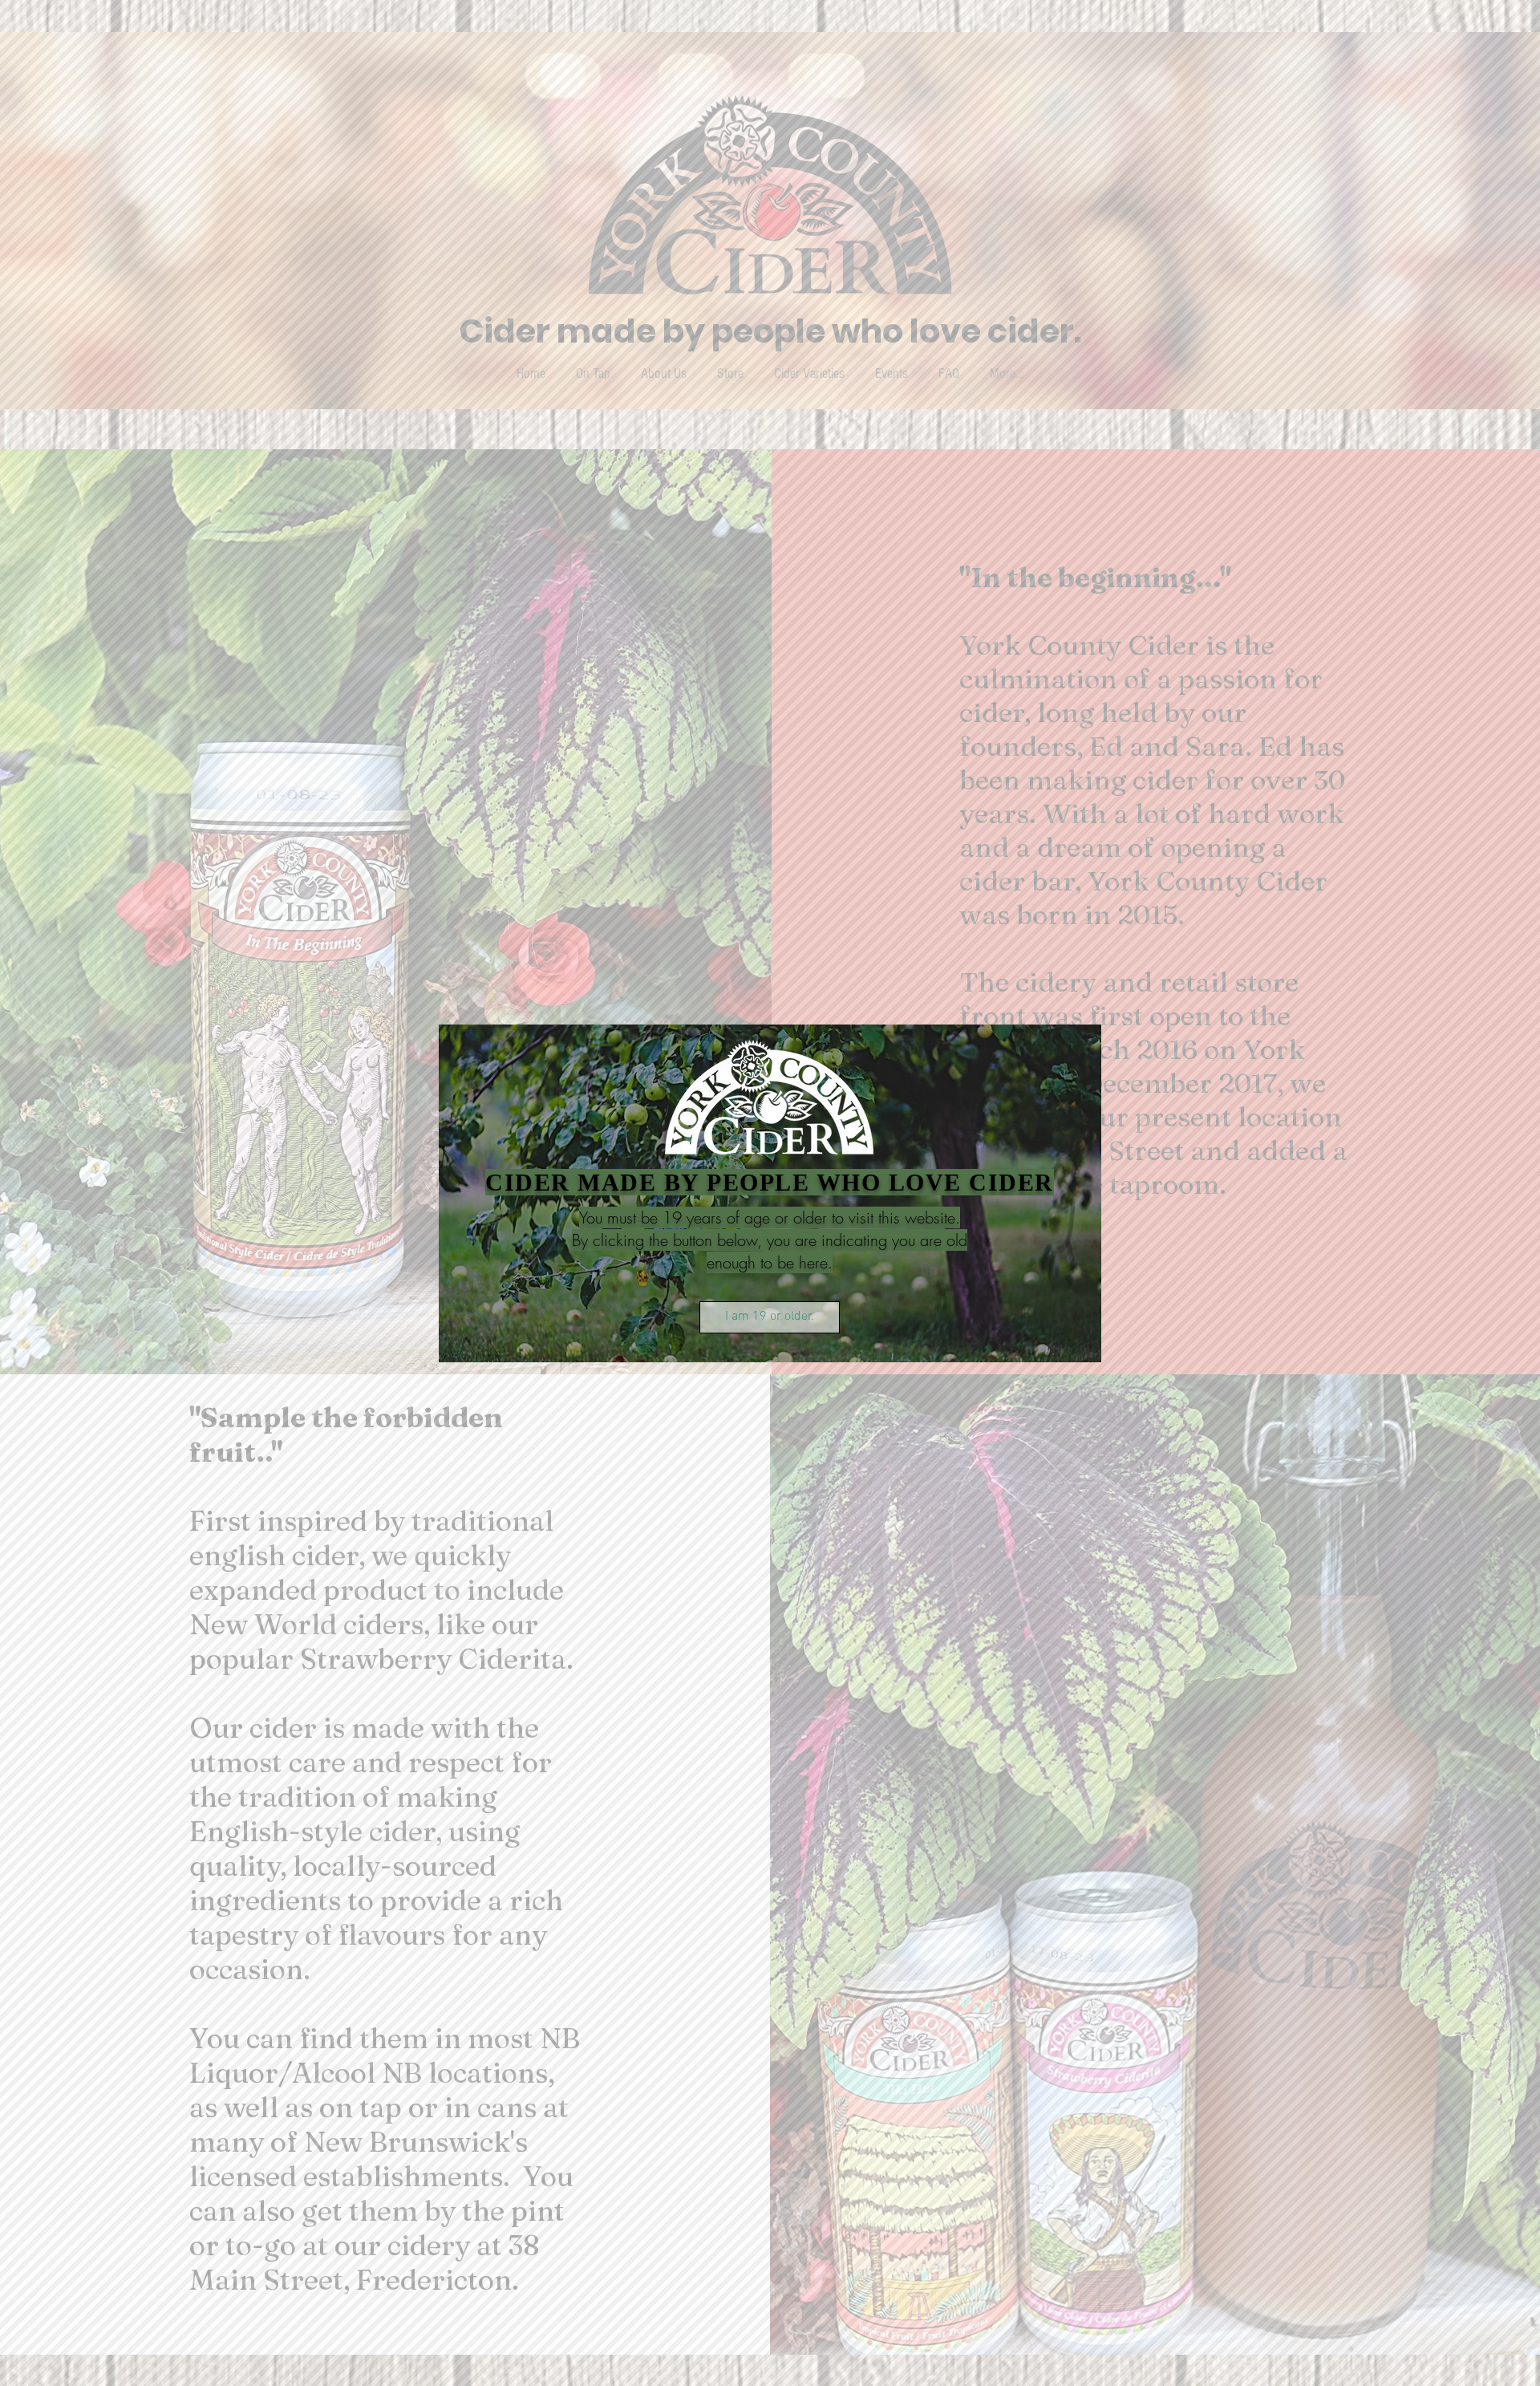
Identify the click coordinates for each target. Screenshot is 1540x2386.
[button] (770, 1317)
